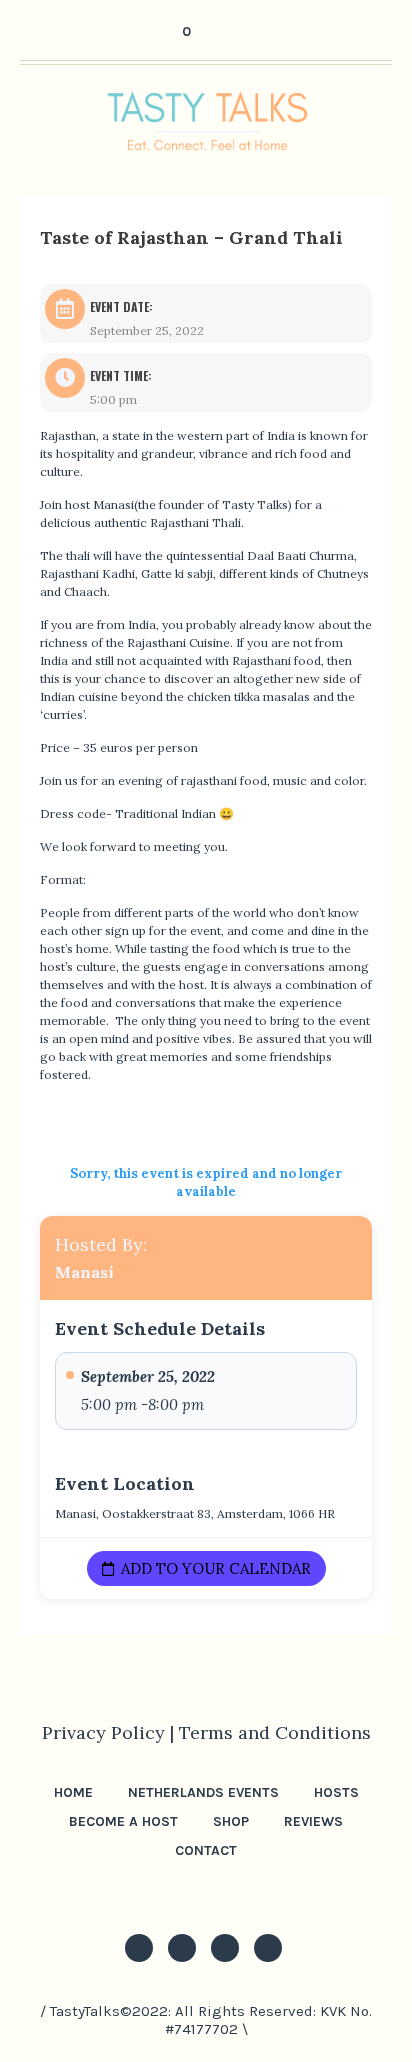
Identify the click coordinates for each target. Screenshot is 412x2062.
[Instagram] (139, 1948)
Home (73, 1792)
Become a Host (123, 1821)
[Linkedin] (182, 1948)
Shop (231, 1821)
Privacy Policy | (110, 1732)
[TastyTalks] (206, 121)
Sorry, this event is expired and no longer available (206, 1182)
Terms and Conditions (275, 1732)
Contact (206, 1850)
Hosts (336, 1792)
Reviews (313, 1821)
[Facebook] (225, 1948)
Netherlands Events (203, 1792)
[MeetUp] (268, 1948)
